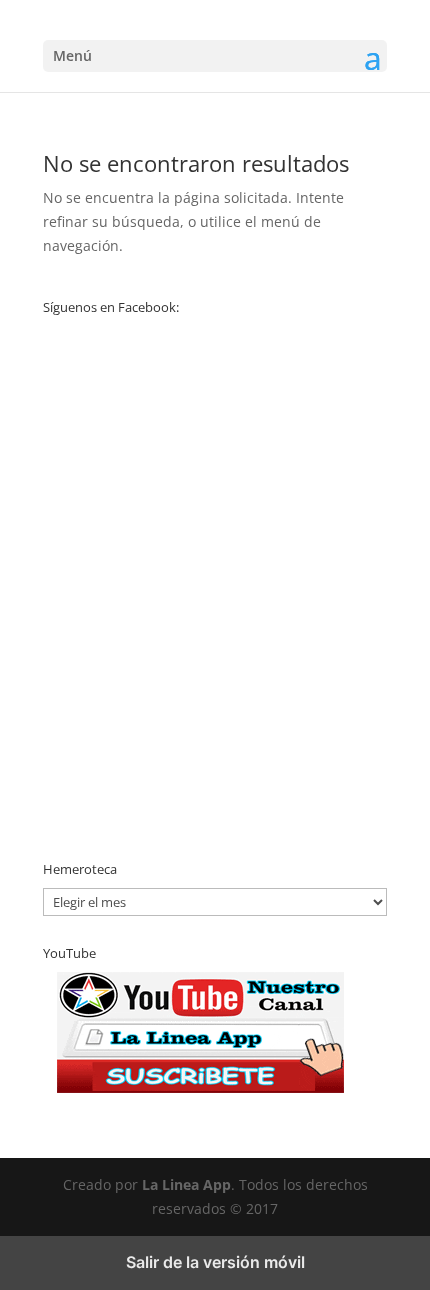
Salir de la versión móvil (215, 1262)
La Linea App (186, 1184)
